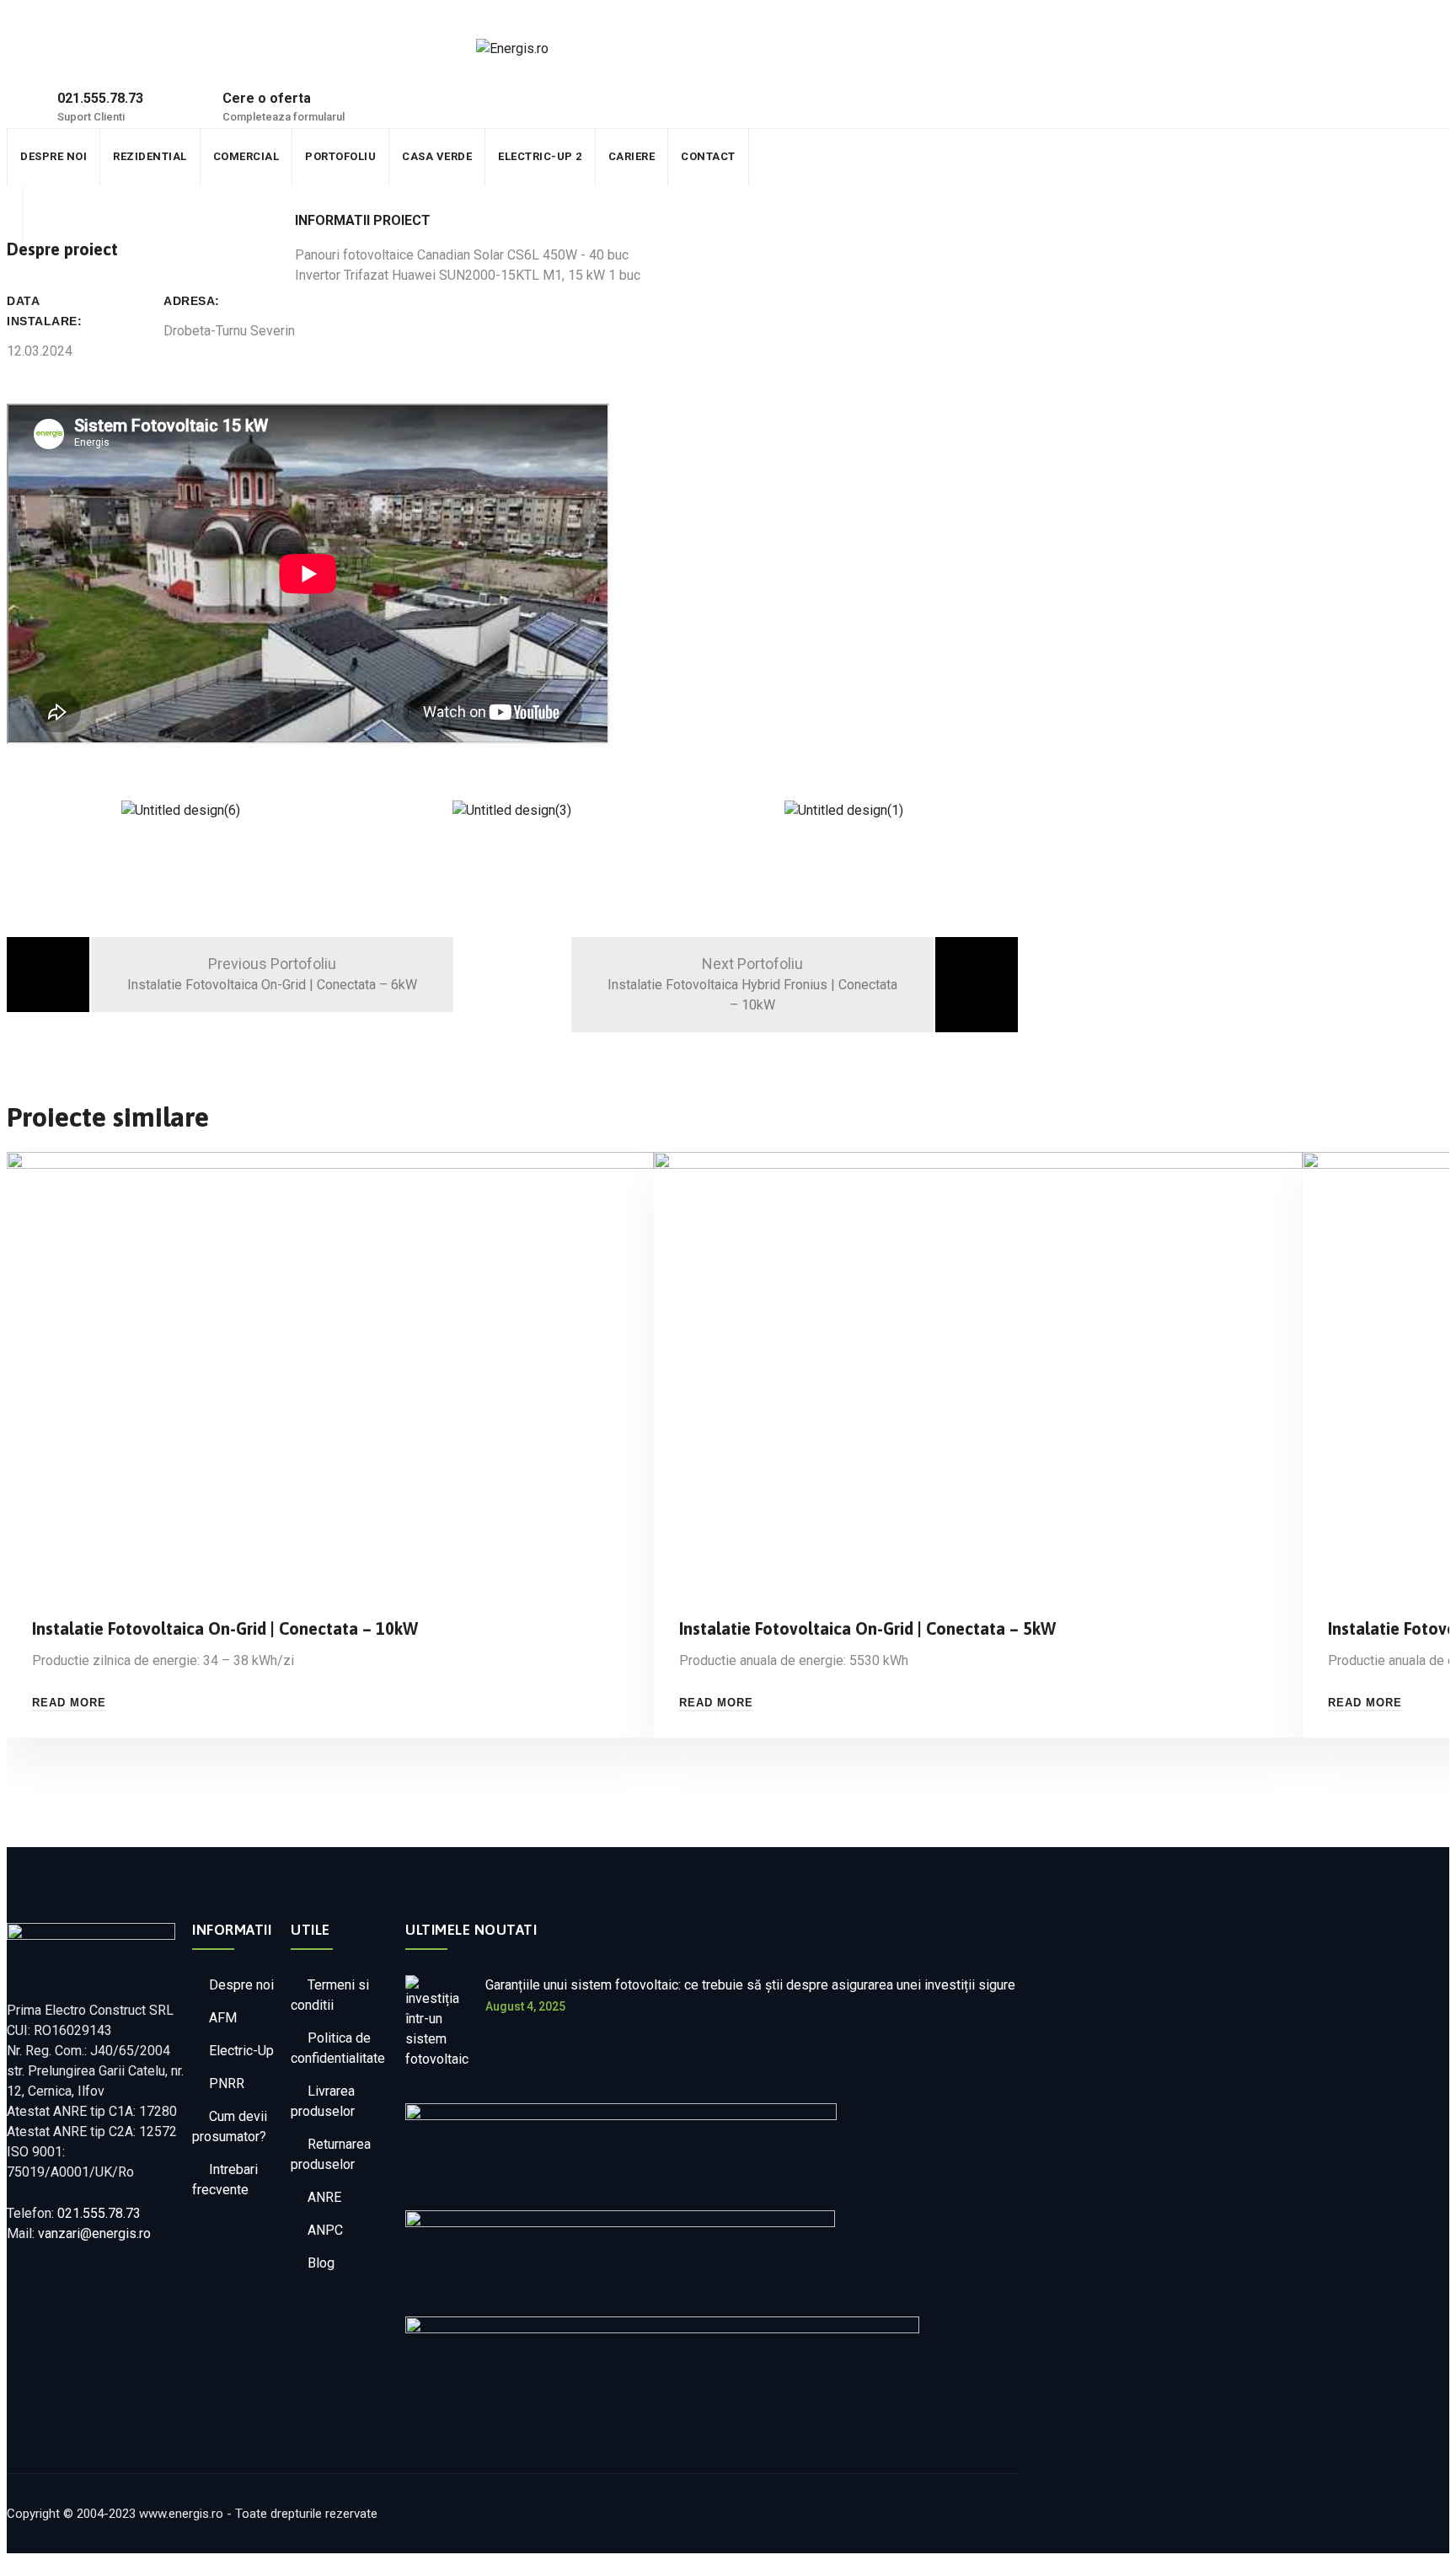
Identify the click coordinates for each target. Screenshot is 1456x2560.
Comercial (225, 156)
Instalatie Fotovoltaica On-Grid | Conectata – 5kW (867, 1628)
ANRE (324, 2197)
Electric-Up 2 (494, 156)
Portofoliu (311, 156)
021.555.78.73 (99, 2213)
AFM (223, 2018)
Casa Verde (399, 156)
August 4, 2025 (525, 2006)
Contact (645, 156)
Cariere (577, 156)
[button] (512, 831)
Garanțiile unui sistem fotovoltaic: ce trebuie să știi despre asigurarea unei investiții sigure (750, 1985)
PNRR (227, 2083)
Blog (321, 2263)
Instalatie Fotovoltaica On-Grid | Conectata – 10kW (225, 1628)
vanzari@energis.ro (94, 2233)
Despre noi (49, 156)
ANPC (325, 2230)
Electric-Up (241, 2051)
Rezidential (137, 156)
